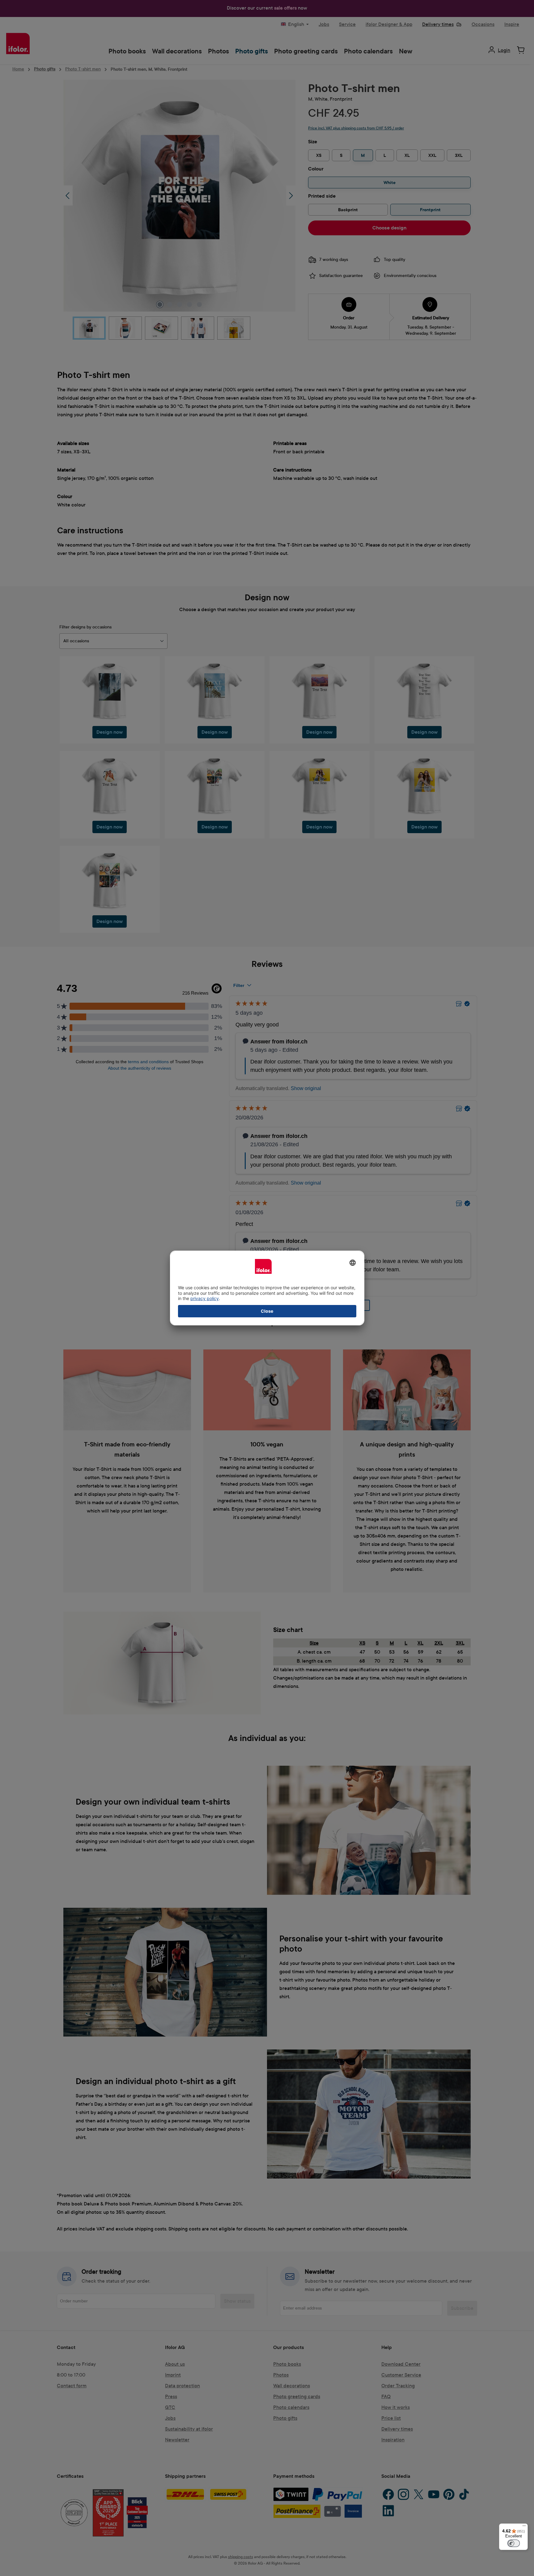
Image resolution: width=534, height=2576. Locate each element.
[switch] (514, 2543)
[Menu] (524, 2527)
